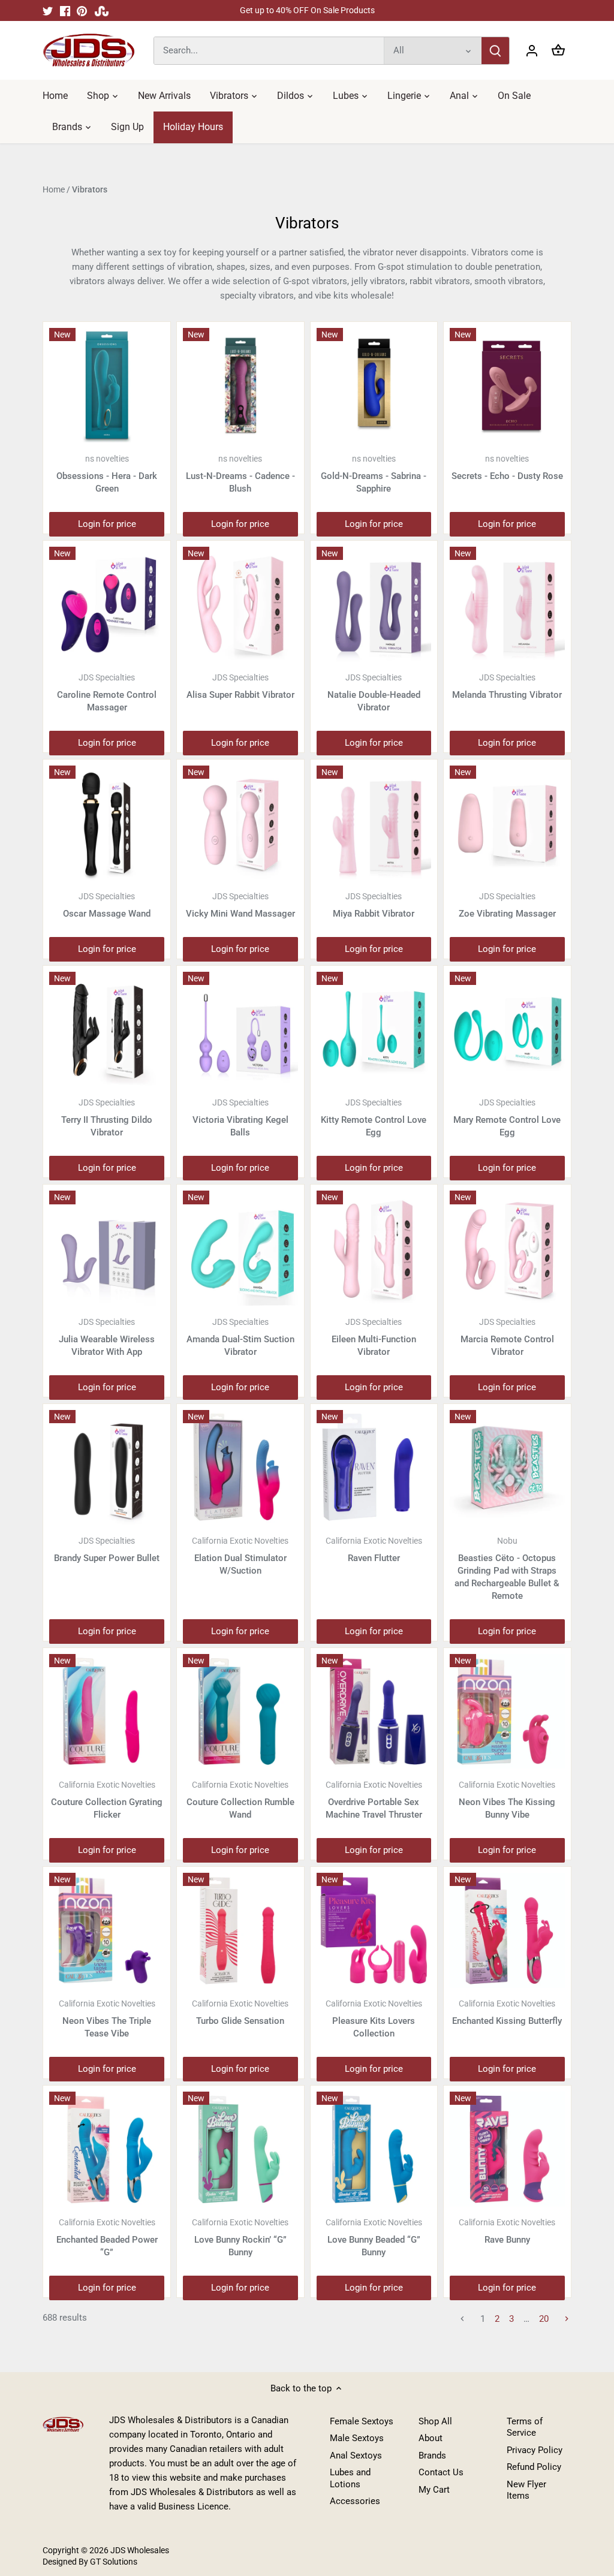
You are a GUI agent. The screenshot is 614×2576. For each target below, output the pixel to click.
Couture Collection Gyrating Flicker (107, 1800)
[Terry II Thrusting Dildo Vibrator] (107, 1029)
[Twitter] (48, 10)
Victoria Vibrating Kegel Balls (240, 1118)
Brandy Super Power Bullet (107, 1550)
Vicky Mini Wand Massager (240, 905)
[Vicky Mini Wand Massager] (240, 823)
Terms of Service (525, 2427)
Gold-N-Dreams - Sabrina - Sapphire (374, 474)
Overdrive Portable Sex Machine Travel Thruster (374, 1800)
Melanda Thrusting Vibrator (507, 686)
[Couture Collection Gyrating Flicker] (107, 1712)
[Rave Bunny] (507, 2149)
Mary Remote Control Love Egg (507, 1118)
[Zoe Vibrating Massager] (507, 823)
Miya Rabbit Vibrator (374, 905)
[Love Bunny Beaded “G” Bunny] (374, 2149)
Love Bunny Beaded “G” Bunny (374, 2238)
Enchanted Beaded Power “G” (107, 2238)
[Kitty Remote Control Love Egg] (374, 1029)
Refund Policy (534, 2467)
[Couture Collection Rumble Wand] (240, 1712)
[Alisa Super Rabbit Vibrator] (240, 604)
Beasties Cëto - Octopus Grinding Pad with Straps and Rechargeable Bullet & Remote (507, 1569)
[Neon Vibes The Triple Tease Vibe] (107, 1930)
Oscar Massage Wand (107, 905)
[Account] (532, 51)
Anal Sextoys (356, 2456)
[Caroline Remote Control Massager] (107, 604)
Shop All (435, 2421)
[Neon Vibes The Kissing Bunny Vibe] (507, 1712)
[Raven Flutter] (374, 1468)
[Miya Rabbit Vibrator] (374, 823)
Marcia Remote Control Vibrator (507, 1337)
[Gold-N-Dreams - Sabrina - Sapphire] (374, 385)
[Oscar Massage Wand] (107, 823)
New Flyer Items (526, 2490)
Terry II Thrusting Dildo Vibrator (107, 1118)
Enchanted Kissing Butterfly (507, 2012)
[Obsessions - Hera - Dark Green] (107, 385)
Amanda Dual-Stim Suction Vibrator (240, 1337)
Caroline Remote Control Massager (107, 693)
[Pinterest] (82, 10)
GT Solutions (113, 2562)
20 (544, 2319)
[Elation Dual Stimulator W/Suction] (240, 1468)
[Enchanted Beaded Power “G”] (107, 2149)
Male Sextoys (357, 2438)
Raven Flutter (374, 1550)
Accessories (355, 2501)
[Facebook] (65, 10)
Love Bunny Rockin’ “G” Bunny (240, 2238)
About (431, 2438)
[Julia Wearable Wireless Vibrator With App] (107, 1248)
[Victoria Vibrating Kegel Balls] (240, 1029)
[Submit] (495, 51)
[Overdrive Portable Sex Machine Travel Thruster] (374, 1712)
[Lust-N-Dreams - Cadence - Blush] (240, 385)
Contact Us (441, 2472)
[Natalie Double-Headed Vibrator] (374, 604)
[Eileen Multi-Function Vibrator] (374, 1248)
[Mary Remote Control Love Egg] (507, 1029)
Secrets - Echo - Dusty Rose (507, 468)
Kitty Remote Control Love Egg (374, 1118)
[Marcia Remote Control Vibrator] (507, 1248)
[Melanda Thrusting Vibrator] (507, 604)
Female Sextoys (362, 2421)
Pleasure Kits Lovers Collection (374, 2019)
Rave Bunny (507, 2231)
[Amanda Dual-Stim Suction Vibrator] (240, 1248)
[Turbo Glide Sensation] (240, 1930)
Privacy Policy (535, 2450)
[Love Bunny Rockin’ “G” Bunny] (240, 2149)
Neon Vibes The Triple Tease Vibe (107, 2019)
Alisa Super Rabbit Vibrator (240, 686)
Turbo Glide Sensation (240, 2012)
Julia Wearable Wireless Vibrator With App (107, 1337)
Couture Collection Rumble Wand (240, 1800)
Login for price (107, 524)
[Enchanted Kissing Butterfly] (507, 1930)
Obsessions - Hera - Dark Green (107, 474)
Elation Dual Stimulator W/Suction (240, 1556)
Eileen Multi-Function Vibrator (374, 1337)
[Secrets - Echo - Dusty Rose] (507, 385)
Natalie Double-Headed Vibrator (374, 693)
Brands (432, 2456)
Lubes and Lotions (350, 2478)
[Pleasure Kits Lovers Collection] (374, 1930)
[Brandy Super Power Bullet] (107, 1468)
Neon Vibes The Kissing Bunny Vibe (507, 1800)
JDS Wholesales (140, 2550)
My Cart (434, 2490)
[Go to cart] (558, 51)
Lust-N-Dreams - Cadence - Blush (240, 474)
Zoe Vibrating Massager (507, 905)
